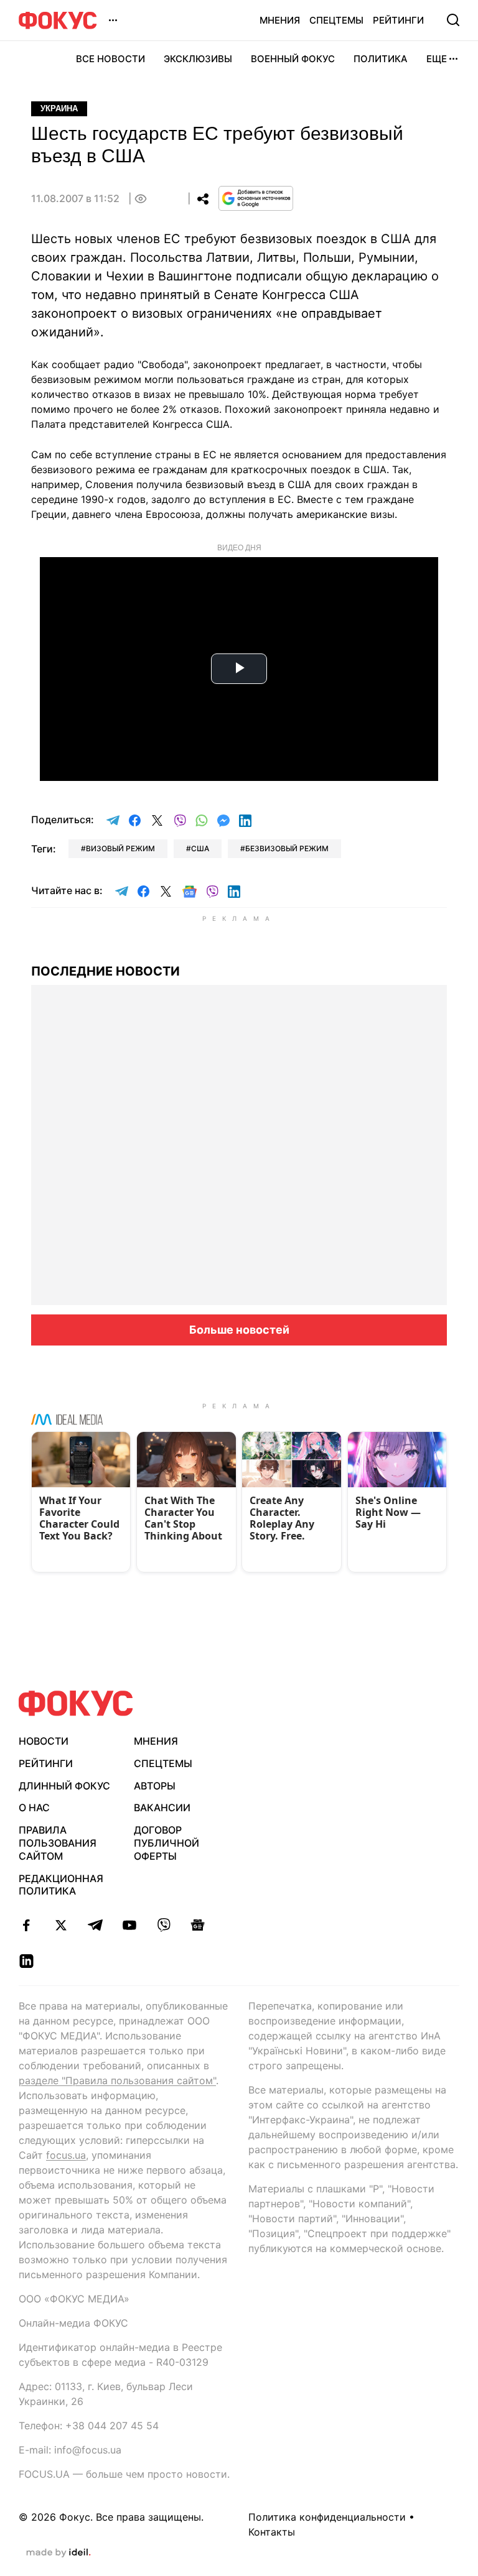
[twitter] (61, 1925)
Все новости (110, 59)
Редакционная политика (61, 1885)
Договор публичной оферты (166, 1843)
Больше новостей (239, 1330)
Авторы (155, 1786)
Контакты (272, 2532)
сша (200, 848)
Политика (381, 59)
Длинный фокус (64, 1786)
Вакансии (162, 1807)
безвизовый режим (287, 848)
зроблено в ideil (59, 2553)
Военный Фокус (293, 59)
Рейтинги (398, 20)
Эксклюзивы (198, 59)
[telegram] (95, 1925)
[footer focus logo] (76, 1703)
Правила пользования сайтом (58, 1843)
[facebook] (26, 1925)
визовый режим (120, 848)
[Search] (453, 20)
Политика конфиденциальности (327, 2517)
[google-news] (198, 1925)
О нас (34, 1807)
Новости (44, 1741)
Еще (437, 59)
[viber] (163, 1925)
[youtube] (129, 1925)
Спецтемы (336, 20)
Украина (59, 108)
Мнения (280, 20)
